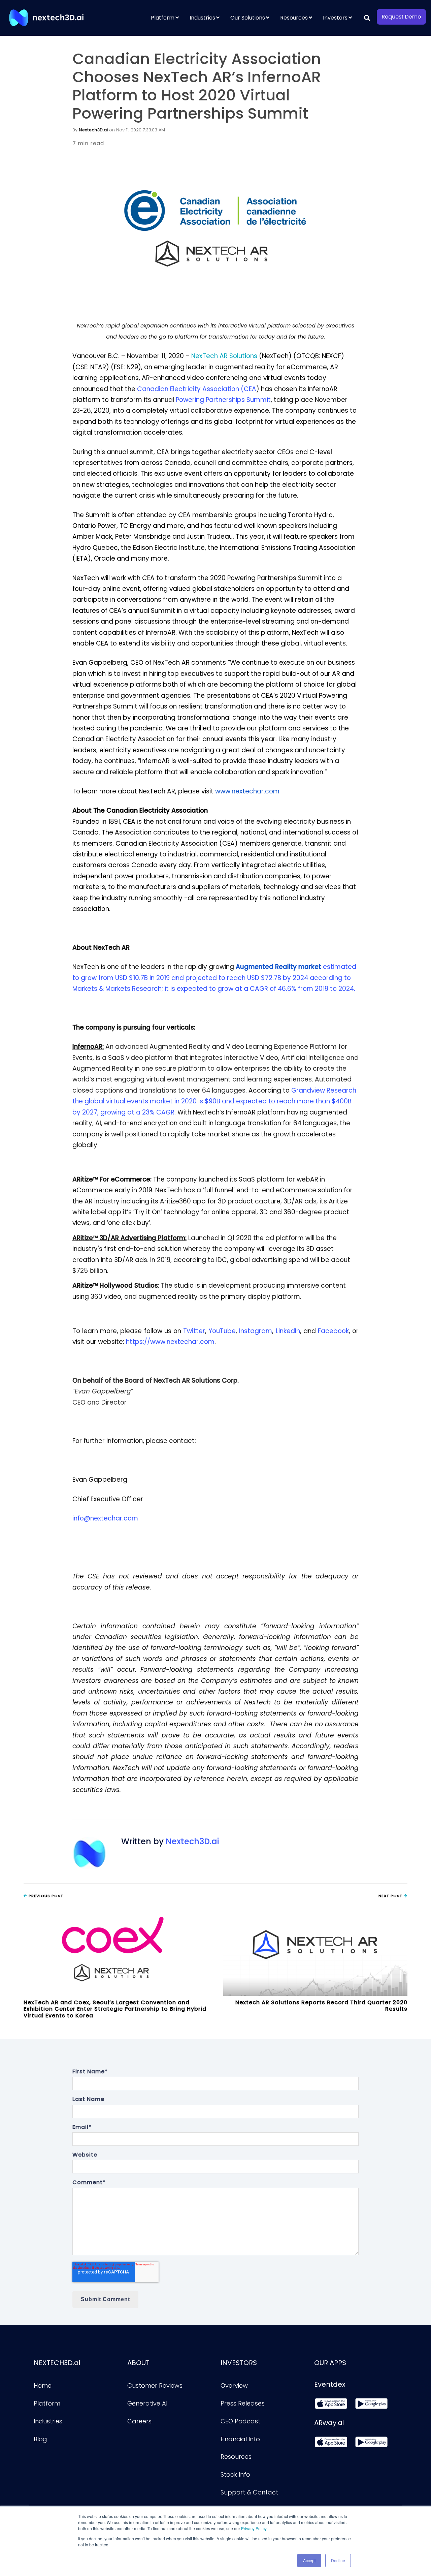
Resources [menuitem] (294, 18)
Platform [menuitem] (163, 18)
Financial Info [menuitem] (240, 2439)
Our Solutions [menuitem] (248, 18)
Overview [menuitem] (234, 2385)
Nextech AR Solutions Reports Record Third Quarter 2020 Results (321, 2006)
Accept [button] (309, 2560)
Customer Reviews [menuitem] (155, 2385)
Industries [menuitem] (202, 18)
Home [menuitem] (43, 2385)
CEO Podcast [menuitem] (240, 2421)
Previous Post (45, 1896)
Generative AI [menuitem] (147, 2403)
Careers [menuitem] (139, 2421)
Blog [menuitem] (40, 2439)
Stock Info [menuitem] (235, 2474)
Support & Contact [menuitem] (249, 2492)
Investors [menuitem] (335, 18)
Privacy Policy (254, 2528)
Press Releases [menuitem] (243, 2403)
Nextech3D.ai (93, 130)
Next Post (391, 1896)
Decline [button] (338, 2560)
